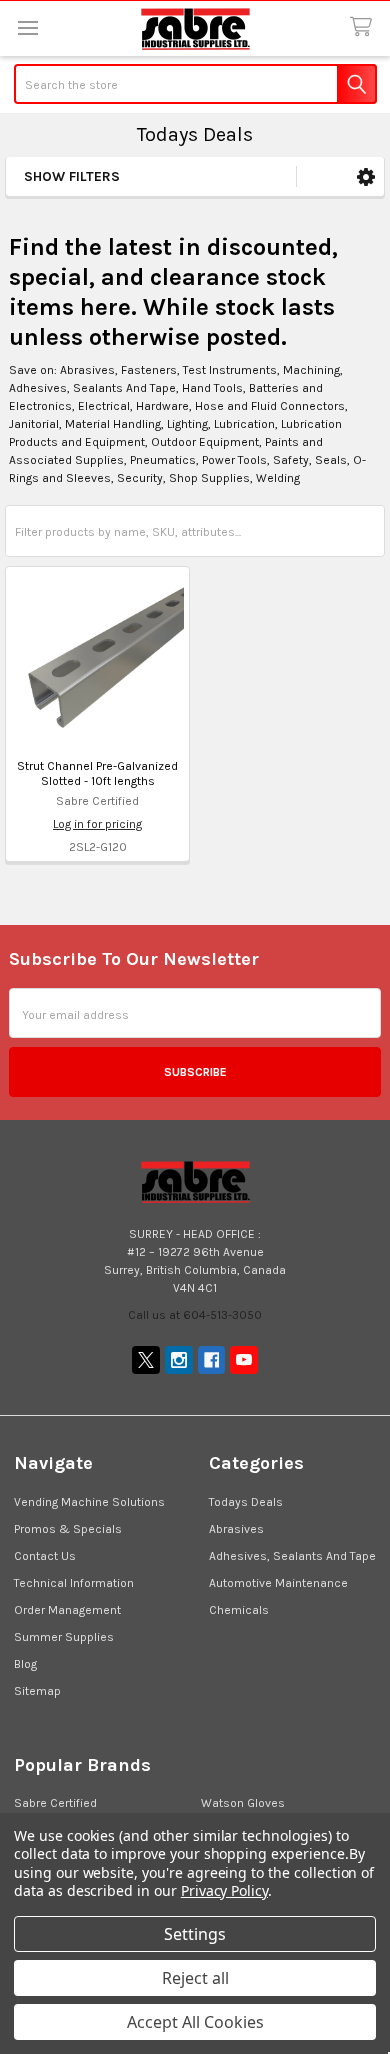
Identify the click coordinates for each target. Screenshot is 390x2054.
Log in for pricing (97, 824)
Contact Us (45, 1556)
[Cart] (364, 27)
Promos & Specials (68, 1529)
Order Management (67, 1610)
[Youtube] (244, 1360)
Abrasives (236, 1529)
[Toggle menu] (27, 27)
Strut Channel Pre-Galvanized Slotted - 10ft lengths (97, 773)
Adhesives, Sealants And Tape (292, 1556)
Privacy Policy (224, 1890)
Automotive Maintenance (278, 1583)
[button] (366, 176)
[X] (146, 1360)
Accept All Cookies (195, 2022)
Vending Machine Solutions (89, 1502)
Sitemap (37, 1691)
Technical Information (74, 1583)
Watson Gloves (243, 1803)
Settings (195, 1934)
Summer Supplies (64, 1637)
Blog (25, 1664)
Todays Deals (246, 1502)
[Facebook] (212, 1360)
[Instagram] (179, 1360)
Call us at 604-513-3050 (195, 1315)
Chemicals (239, 1610)
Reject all (195, 1978)
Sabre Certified (55, 1803)
